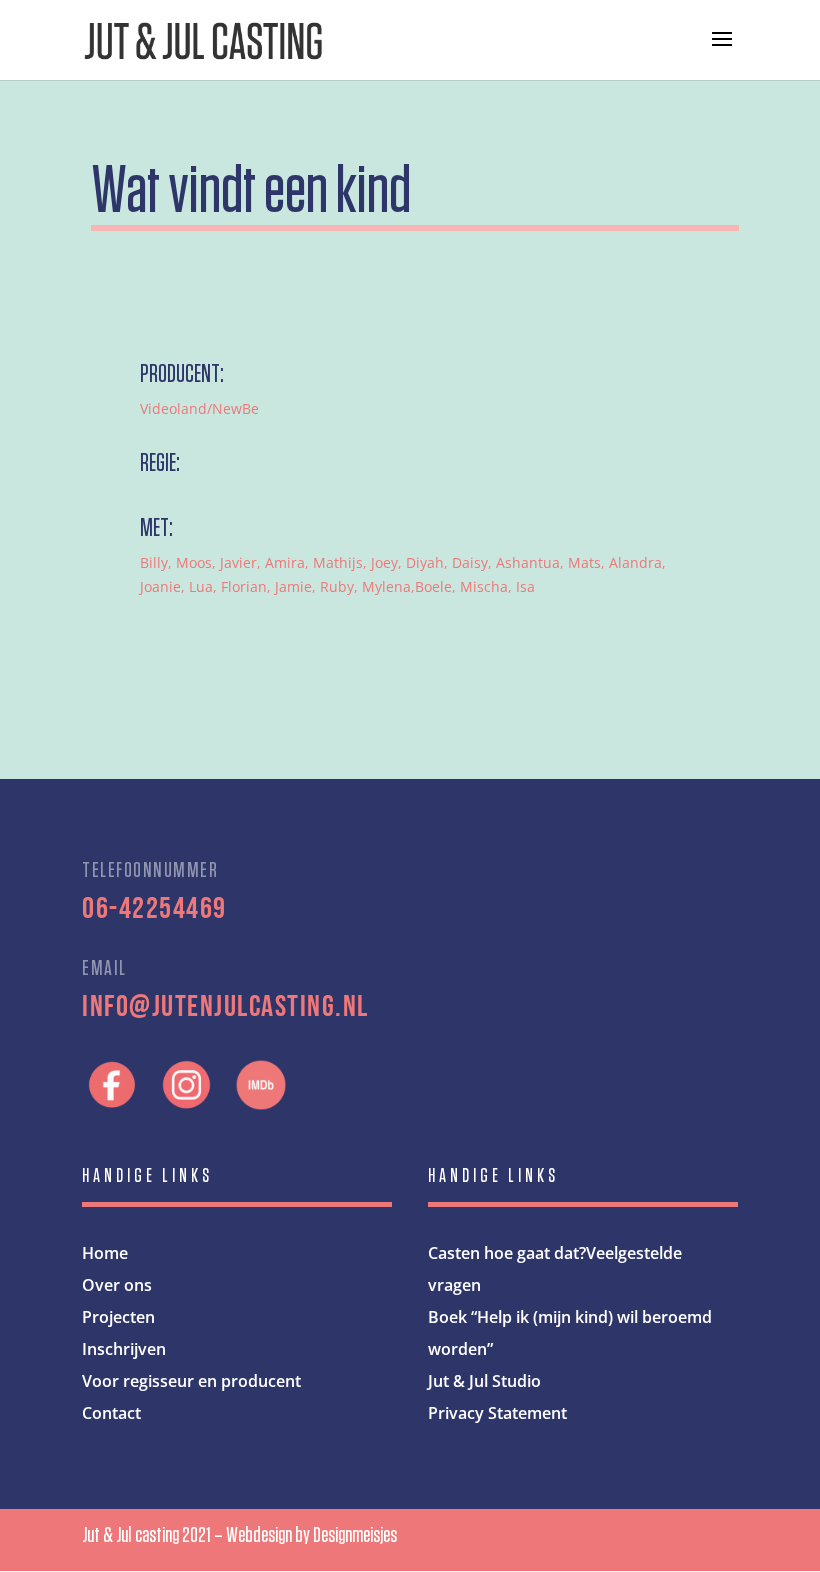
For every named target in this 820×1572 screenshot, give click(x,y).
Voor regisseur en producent (191, 1381)
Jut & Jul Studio (484, 1381)
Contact (111, 1413)
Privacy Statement (497, 1413)
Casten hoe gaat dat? (507, 1253)
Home (105, 1253)
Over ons (117, 1285)
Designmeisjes (355, 1535)
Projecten (118, 1317)
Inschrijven (124, 1349)
